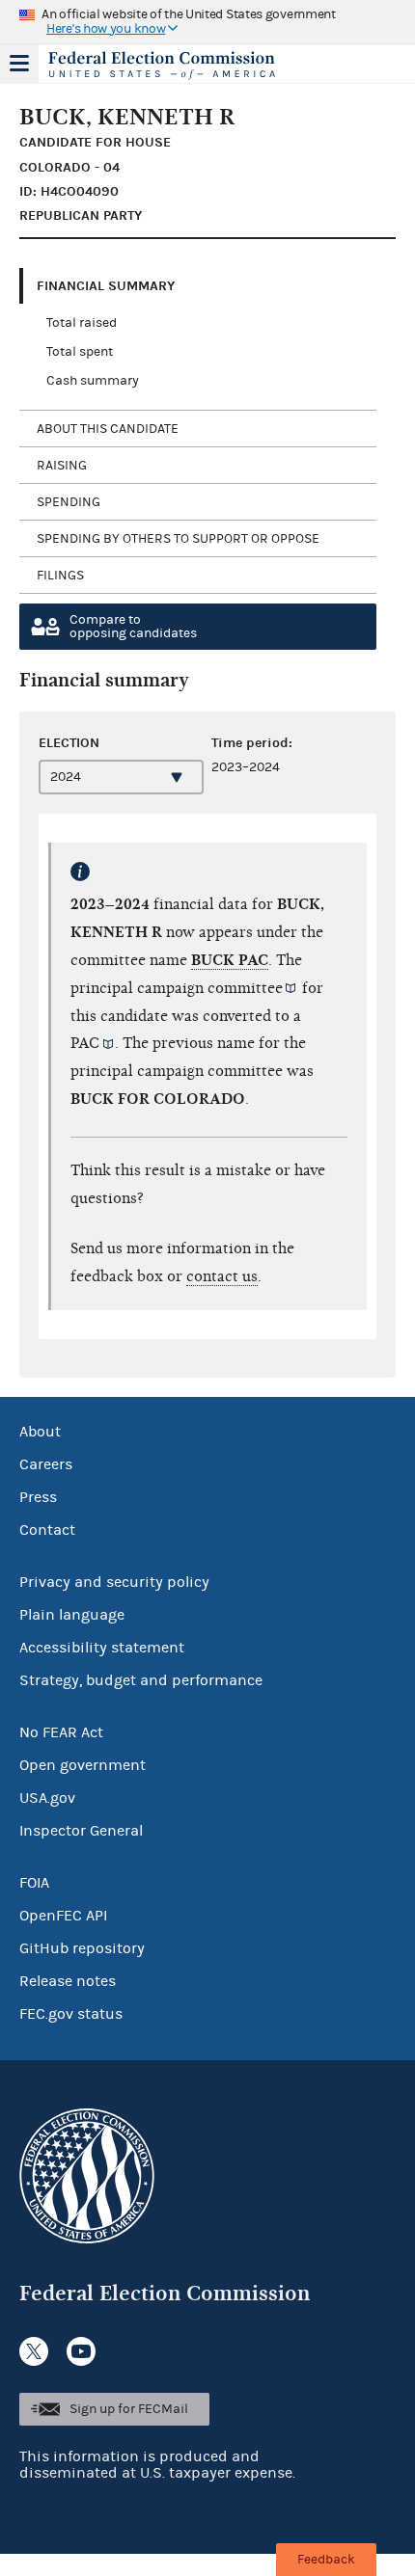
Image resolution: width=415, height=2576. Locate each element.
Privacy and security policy (114, 1582)
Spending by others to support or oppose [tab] (178, 539)
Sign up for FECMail (129, 2409)
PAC (85, 1043)
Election (69, 743)
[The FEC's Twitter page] (34, 2351)
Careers (46, 1464)
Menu (19, 64)
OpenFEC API (63, 1916)
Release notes (68, 1981)
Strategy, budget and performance (141, 1680)
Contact (47, 1530)
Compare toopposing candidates (133, 627)
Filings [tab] (60, 576)
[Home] (183, 66)
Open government (83, 1765)
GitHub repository (82, 1948)
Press (38, 1497)
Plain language (72, 1615)
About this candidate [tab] (108, 429)
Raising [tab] (62, 466)
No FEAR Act (61, 1732)
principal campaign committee (177, 988)
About (40, 1432)
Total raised (82, 323)
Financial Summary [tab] (106, 286)
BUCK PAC (230, 960)
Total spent (80, 352)
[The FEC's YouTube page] (81, 2351)
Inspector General (81, 1831)
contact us (222, 1276)
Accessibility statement (102, 1648)
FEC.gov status (71, 2014)
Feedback (326, 2560)
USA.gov (47, 1798)
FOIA (34, 1883)
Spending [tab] (69, 502)
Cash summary (93, 381)
